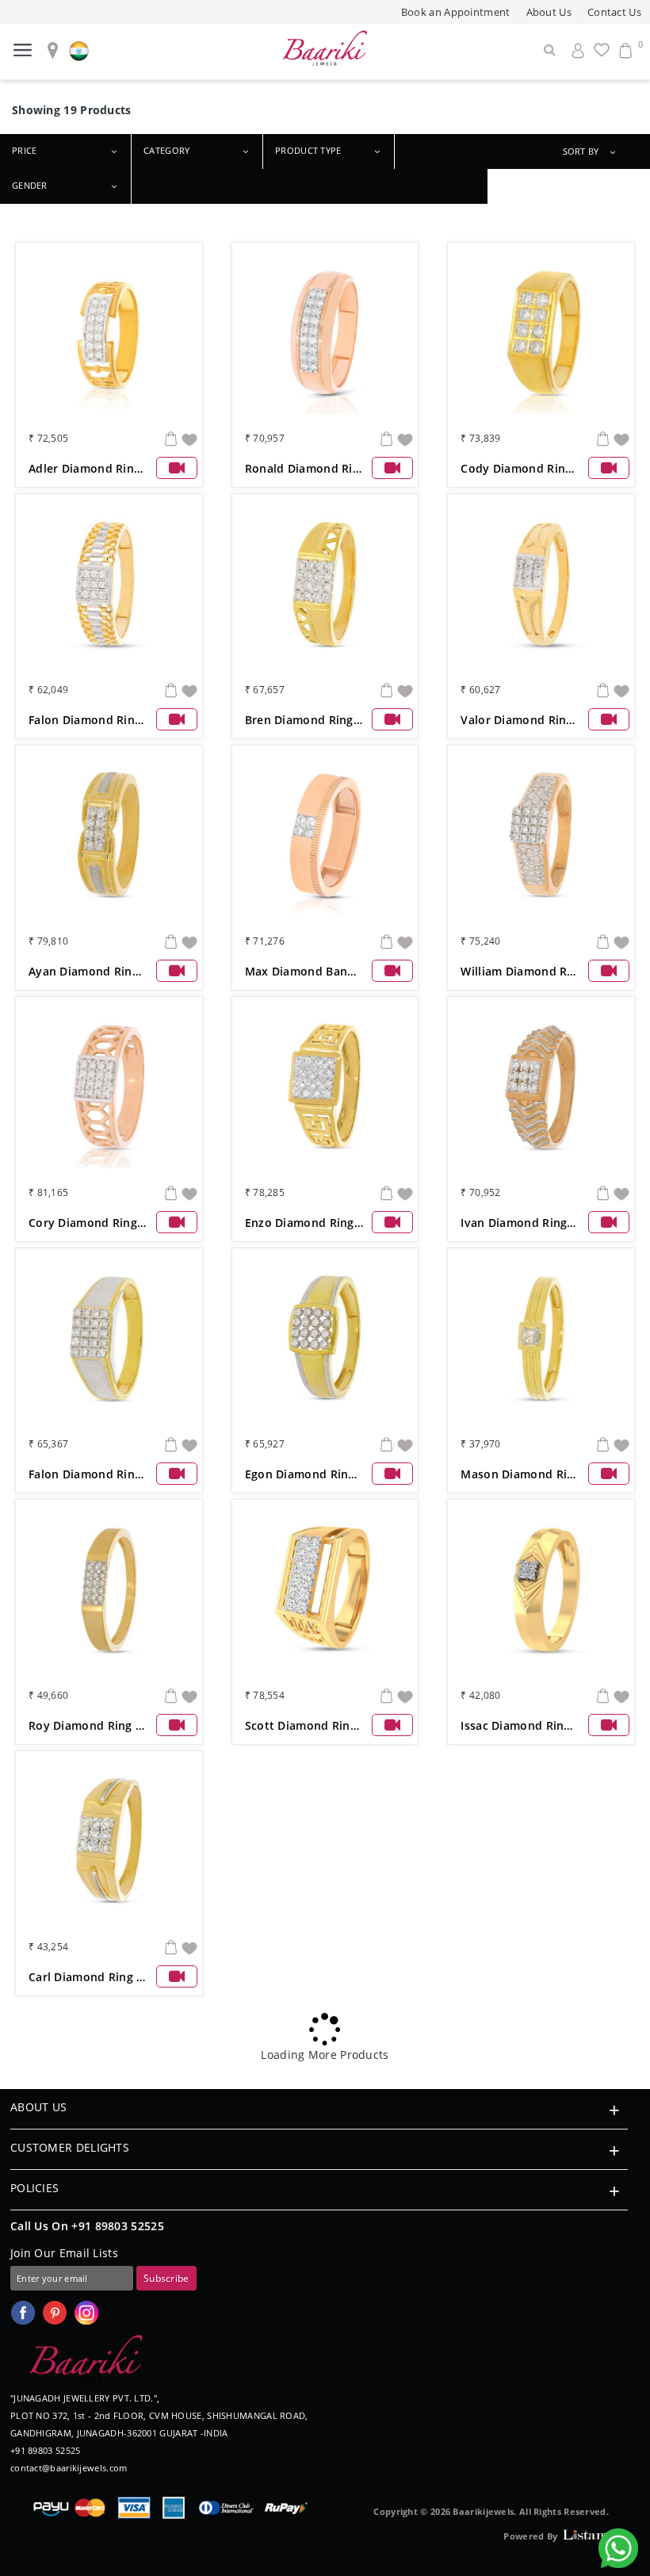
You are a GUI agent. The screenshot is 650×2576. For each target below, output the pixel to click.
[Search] (550, 50)
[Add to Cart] (171, 438)
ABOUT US (38, 2107)
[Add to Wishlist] (189, 438)
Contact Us (614, 12)
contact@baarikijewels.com (69, 2468)
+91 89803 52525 (118, 2226)
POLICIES (34, 2188)
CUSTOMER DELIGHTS (70, 2147)
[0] (625, 50)
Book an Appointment (456, 12)
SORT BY (581, 151)
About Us (549, 12)
